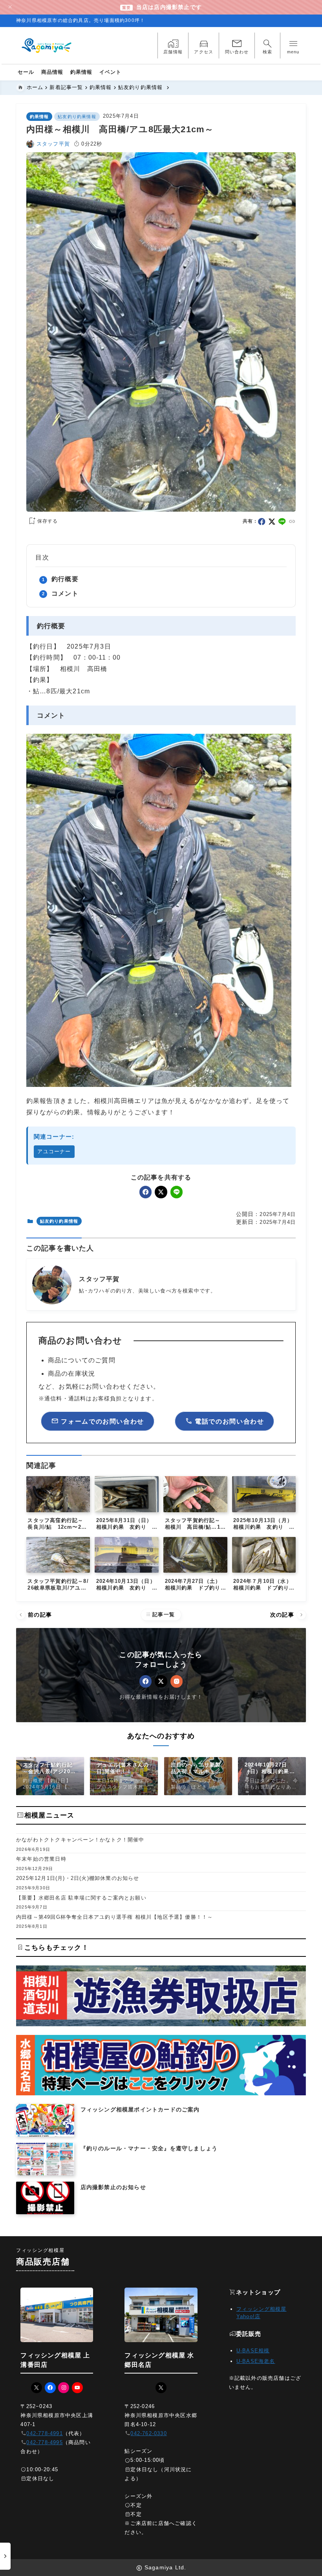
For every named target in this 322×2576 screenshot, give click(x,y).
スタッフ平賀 (53, 144)
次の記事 (287, 1615)
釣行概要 (65, 579)
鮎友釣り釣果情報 (77, 117)
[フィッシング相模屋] (47, 46)
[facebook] (262, 522)
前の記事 (35, 1615)
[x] (272, 522)
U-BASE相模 (253, 2351)
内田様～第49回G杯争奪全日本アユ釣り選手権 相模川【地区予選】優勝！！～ (114, 1917)
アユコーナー (54, 1151)
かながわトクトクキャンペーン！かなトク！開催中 (80, 1840)
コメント (65, 593)
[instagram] (177, 1681)
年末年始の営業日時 (41, 1859)
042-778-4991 (44, 2433)
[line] (282, 522)
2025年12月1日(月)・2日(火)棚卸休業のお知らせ (78, 1878)
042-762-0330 (148, 2433)
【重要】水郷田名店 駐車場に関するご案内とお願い (81, 1898)
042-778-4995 (44, 2442)
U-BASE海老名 (256, 2361)
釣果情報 (39, 117)
